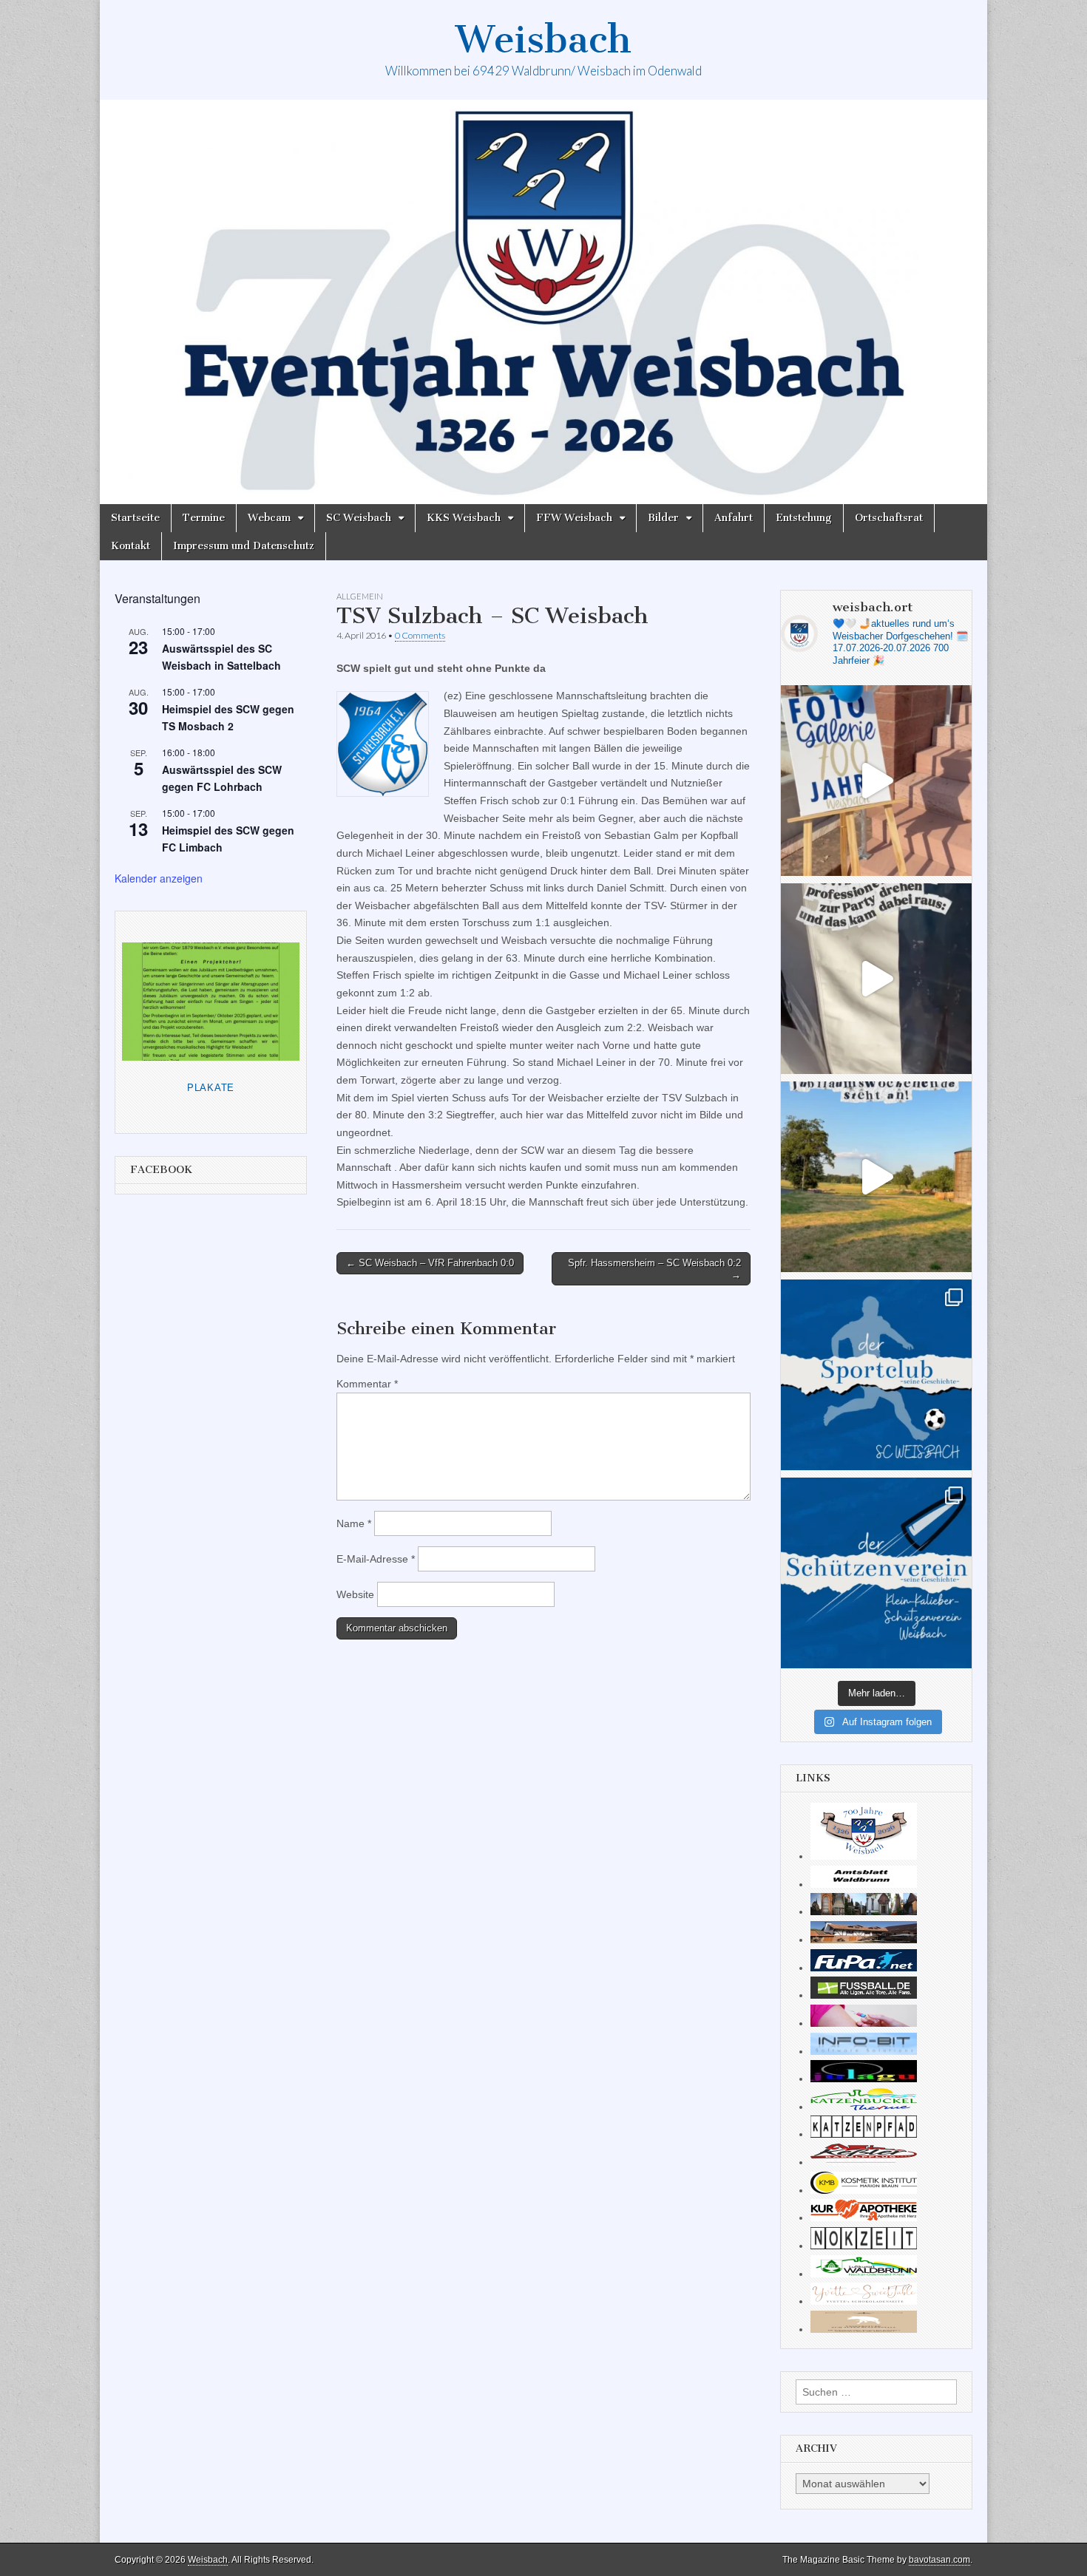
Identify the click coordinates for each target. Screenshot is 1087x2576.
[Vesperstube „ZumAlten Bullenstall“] (864, 2329)
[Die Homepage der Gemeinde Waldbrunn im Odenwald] (864, 2274)
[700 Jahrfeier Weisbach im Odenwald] (864, 1856)
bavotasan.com (939, 2560)
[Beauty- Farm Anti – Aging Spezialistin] (864, 2190)
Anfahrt (734, 518)
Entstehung (804, 518)
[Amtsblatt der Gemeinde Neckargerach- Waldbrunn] (864, 1884)
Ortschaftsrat (889, 518)
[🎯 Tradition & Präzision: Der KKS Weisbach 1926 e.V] (876, 1573)
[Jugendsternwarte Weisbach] (864, 2079)
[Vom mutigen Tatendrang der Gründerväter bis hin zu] (876, 1375)
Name (354, 1523)
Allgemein (360, 596)
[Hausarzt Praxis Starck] (864, 2023)
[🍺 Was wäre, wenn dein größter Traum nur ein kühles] (876, 1177)
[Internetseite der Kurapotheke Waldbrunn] (864, 2218)
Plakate (211, 1088)
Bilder (663, 518)
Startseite (135, 518)
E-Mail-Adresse (376, 1559)
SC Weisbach (359, 518)
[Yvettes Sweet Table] (864, 2301)
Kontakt (131, 546)
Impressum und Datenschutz (244, 546)
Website (355, 1594)
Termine (204, 518)
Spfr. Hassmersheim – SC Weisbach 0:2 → (654, 1269)
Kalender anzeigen (159, 878)
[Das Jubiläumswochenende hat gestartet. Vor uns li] (876, 781)
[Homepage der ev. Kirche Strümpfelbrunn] (864, 1911)
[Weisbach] (543, 302)
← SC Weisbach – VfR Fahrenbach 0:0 (430, 1263)
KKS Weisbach (464, 518)
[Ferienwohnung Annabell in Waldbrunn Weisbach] (864, 1940)
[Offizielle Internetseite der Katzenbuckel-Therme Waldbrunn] (864, 2107)
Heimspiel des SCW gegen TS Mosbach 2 (228, 717)
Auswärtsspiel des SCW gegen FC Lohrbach (222, 778)
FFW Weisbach (574, 518)
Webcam (269, 518)
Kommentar (367, 1384)
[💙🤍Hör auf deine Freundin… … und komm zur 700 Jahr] (876, 979)
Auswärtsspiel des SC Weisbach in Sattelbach (221, 657)
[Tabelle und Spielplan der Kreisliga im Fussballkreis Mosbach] (864, 1995)
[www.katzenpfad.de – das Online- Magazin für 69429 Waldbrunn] (864, 2134)
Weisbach (543, 40)
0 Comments (420, 635)
